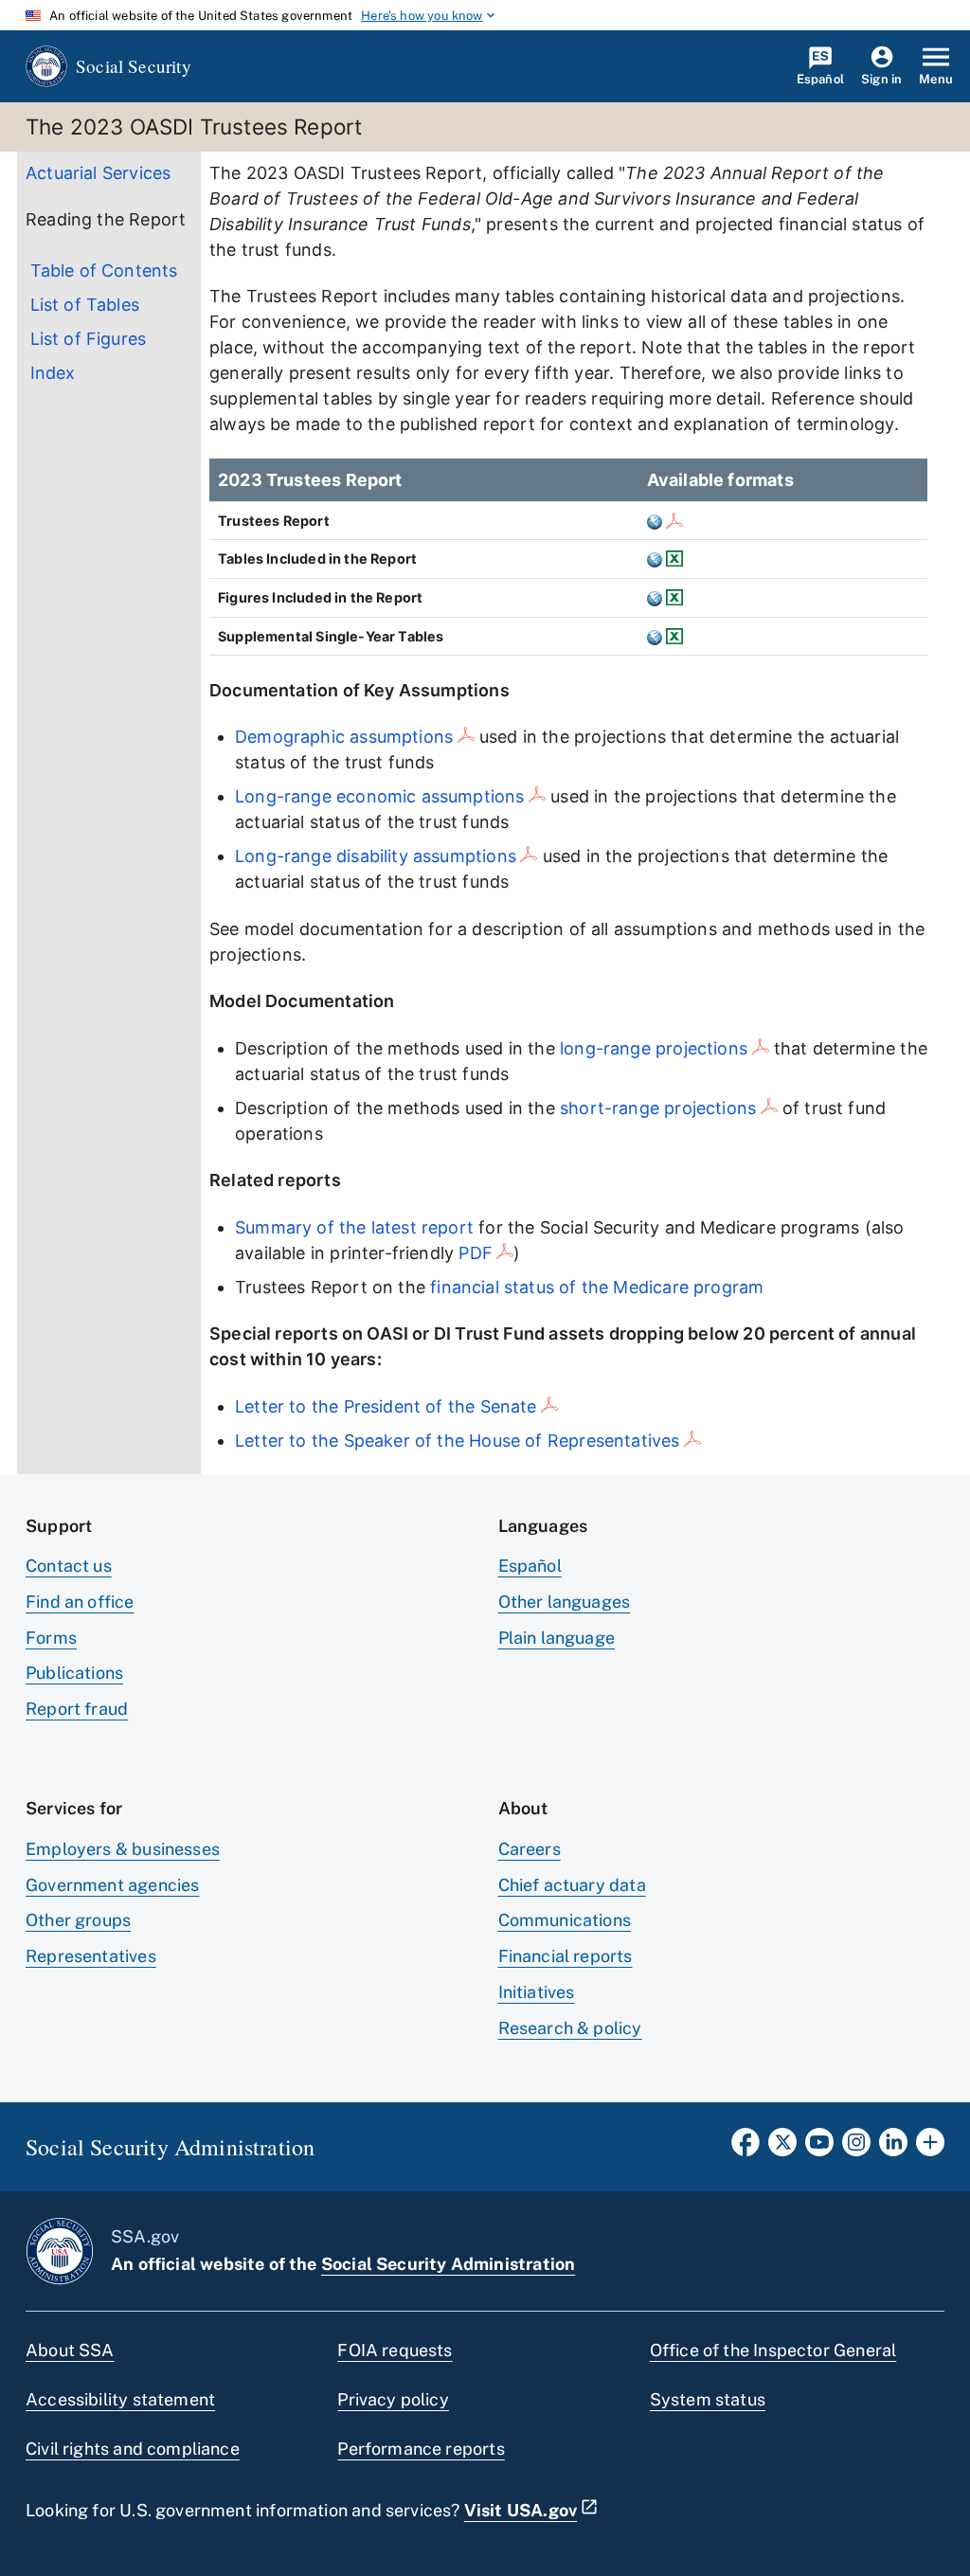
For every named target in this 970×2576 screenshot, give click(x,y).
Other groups (78, 1920)
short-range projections (658, 1108)
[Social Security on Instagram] (856, 2148)
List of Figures (89, 339)
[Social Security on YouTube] (819, 2148)
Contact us (69, 1566)
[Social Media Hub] (930, 2148)
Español (530, 1566)
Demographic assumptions (344, 737)
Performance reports (421, 2449)
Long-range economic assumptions (380, 796)
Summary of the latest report (354, 1227)
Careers (530, 1849)
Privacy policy (393, 2399)
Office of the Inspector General (773, 2350)
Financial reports (566, 1956)
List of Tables (85, 305)
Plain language (557, 1638)
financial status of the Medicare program (597, 1287)
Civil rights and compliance (133, 2449)
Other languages (565, 1602)
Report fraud (77, 1709)
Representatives (91, 1956)
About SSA (70, 2350)
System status (708, 2399)
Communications (565, 1920)
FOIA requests (395, 2350)
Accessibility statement (120, 2399)
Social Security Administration (448, 2264)
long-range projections (654, 1048)
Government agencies (112, 1885)
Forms (51, 1638)
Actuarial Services (98, 173)
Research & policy (570, 2028)
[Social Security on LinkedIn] (893, 2148)
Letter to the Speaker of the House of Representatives (458, 1441)
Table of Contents (104, 270)
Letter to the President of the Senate (386, 1406)
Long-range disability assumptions (376, 856)
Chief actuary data (572, 1885)
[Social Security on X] (782, 2148)
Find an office (80, 1602)
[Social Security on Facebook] (745, 2148)
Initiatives (537, 1992)
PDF (476, 1253)
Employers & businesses (123, 1849)
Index (53, 373)
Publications (74, 1673)
